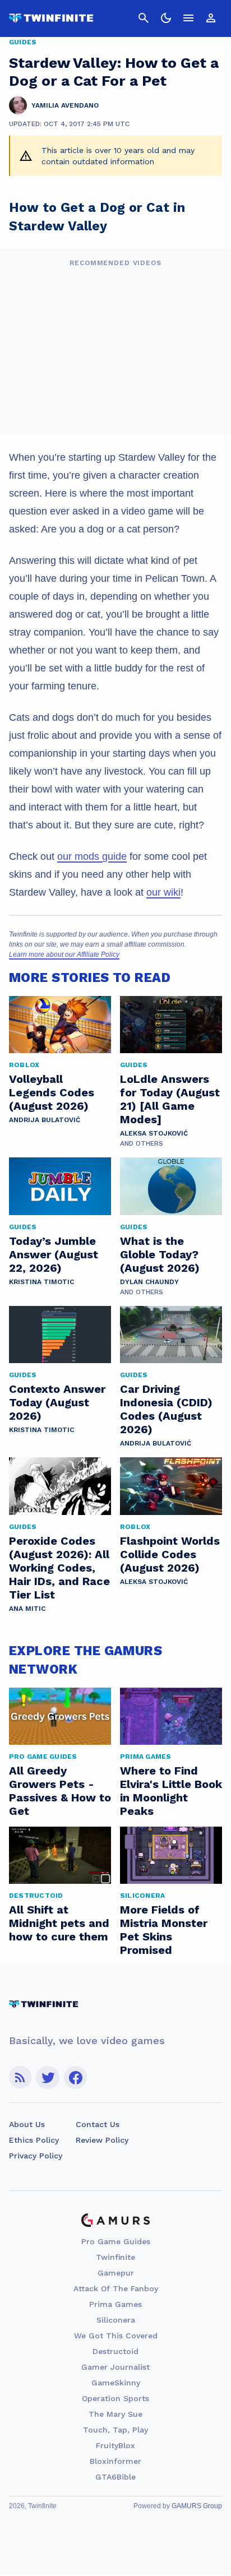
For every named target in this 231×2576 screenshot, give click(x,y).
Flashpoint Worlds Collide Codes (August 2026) (170, 1554)
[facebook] (75, 2077)
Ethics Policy (34, 2140)
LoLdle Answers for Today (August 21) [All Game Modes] (170, 1099)
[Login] (211, 18)
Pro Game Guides (116, 2241)
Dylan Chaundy (149, 1282)
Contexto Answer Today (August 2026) (57, 1402)
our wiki (163, 892)
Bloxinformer (115, 2461)
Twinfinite (115, 2257)
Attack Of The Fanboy (116, 2288)
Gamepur (116, 2273)
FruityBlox (115, 2445)
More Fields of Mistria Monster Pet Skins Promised (164, 1930)
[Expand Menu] (188, 18)
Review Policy (102, 2140)
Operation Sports (115, 2398)
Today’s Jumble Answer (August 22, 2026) (54, 1254)
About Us (27, 2124)
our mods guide (92, 856)
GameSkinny (116, 2383)
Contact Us (98, 2124)
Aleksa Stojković (154, 1133)
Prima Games (115, 2304)
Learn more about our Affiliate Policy (64, 955)
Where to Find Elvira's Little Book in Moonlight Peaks (171, 1791)
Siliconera (116, 2320)
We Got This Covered (116, 2336)
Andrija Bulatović (45, 1120)
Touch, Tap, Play (115, 2430)
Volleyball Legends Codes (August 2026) (52, 1092)
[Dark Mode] (166, 18)
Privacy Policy (36, 2156)
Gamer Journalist (115, 2367)
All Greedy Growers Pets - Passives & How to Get (60, 1791)
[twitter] (48, 2077)
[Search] (144, 18)
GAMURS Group (197, 2506)
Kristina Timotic (41, 1282)
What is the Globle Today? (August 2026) (160, 1254)
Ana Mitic (27, 1609)
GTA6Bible (115, 2477)
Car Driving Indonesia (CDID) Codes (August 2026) (166, 1409)
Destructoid (115, 2351)
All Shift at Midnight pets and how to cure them (59, 1923)
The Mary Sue (115, 2414)
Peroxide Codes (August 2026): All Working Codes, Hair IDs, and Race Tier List (59, 1568)
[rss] (20, 2077)
